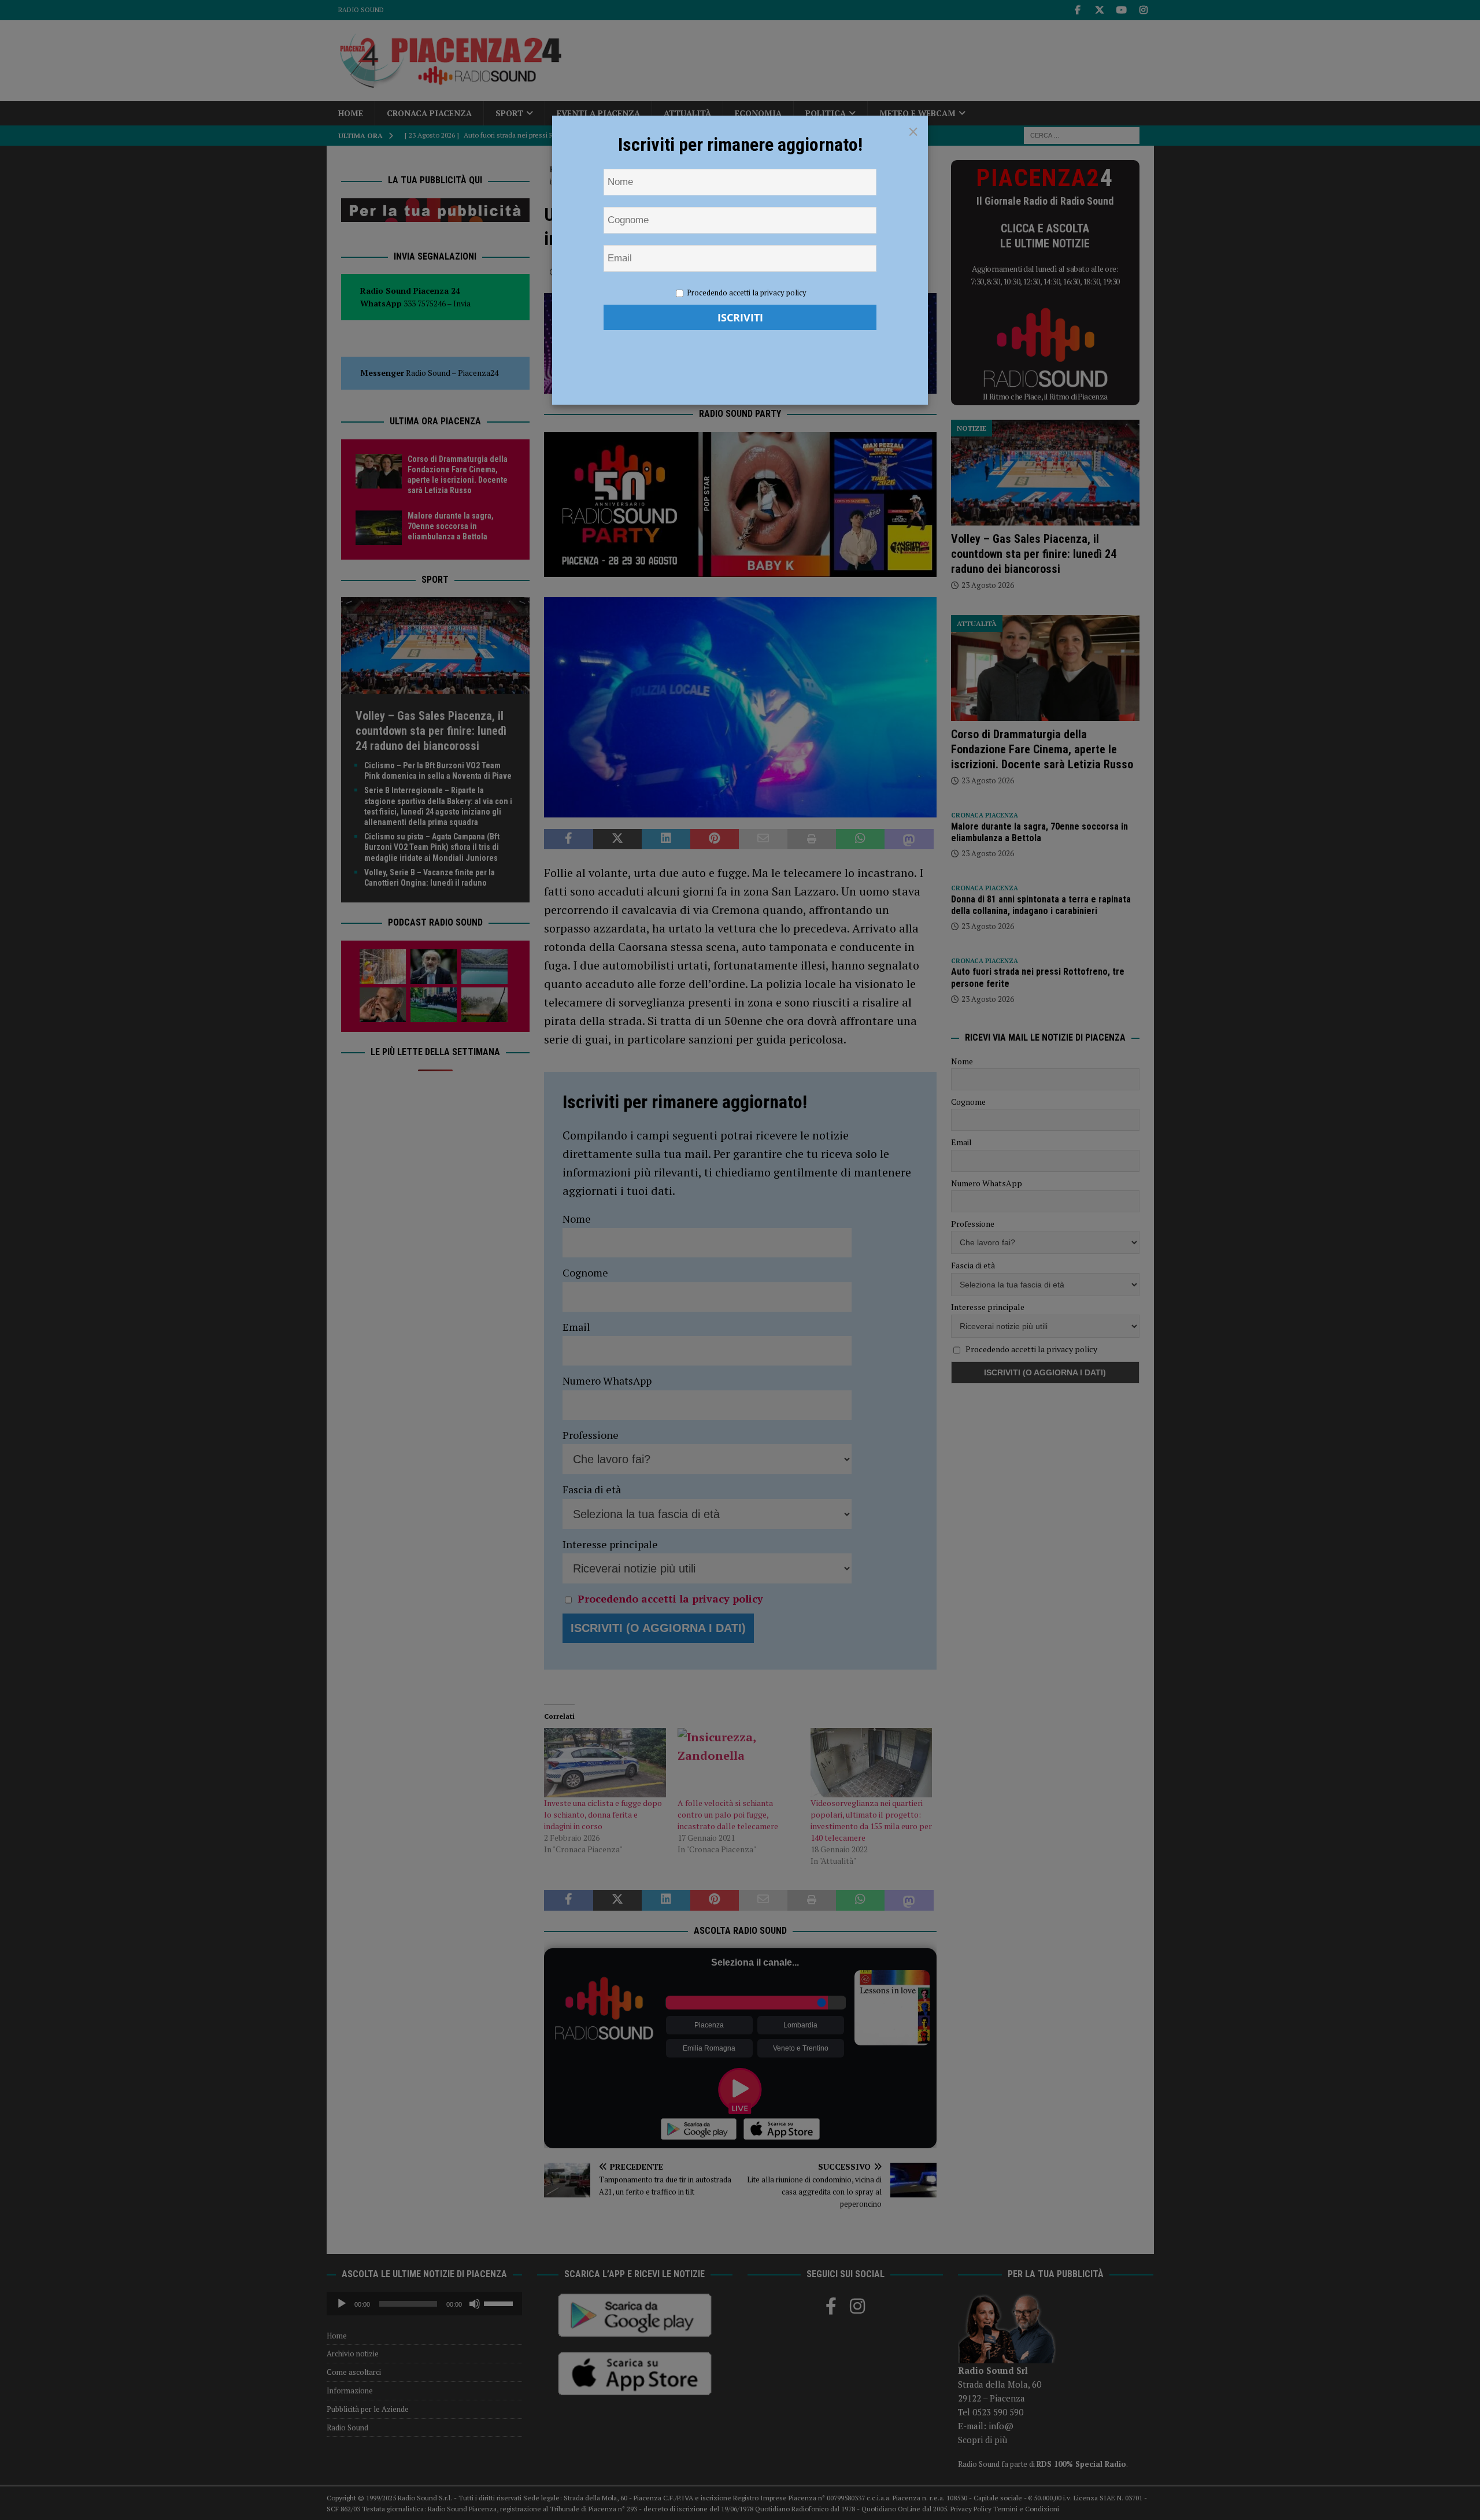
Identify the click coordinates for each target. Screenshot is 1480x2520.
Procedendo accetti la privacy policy (747, 293)
